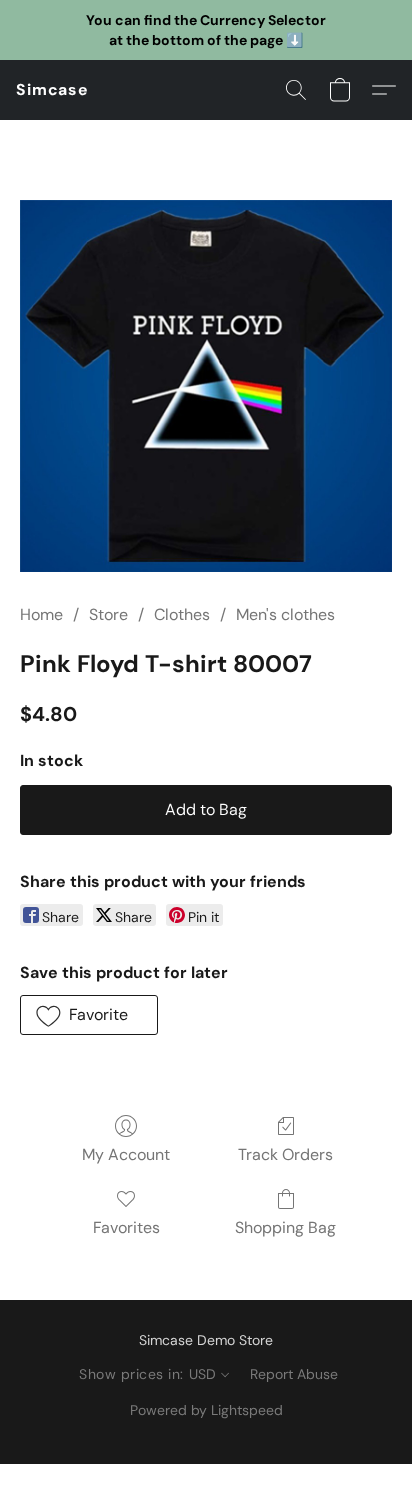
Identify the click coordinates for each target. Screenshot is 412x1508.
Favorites (126, 1227)
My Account (126, 1154)
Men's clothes (285, 614)
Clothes (182, 614)
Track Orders (285, 1154)
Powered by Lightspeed (206, 1410)
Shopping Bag (285, 1227)
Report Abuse (294, 1374)
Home (41, 614)
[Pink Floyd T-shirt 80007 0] (206, 386)
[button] (52, 90)
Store (108, 614)
